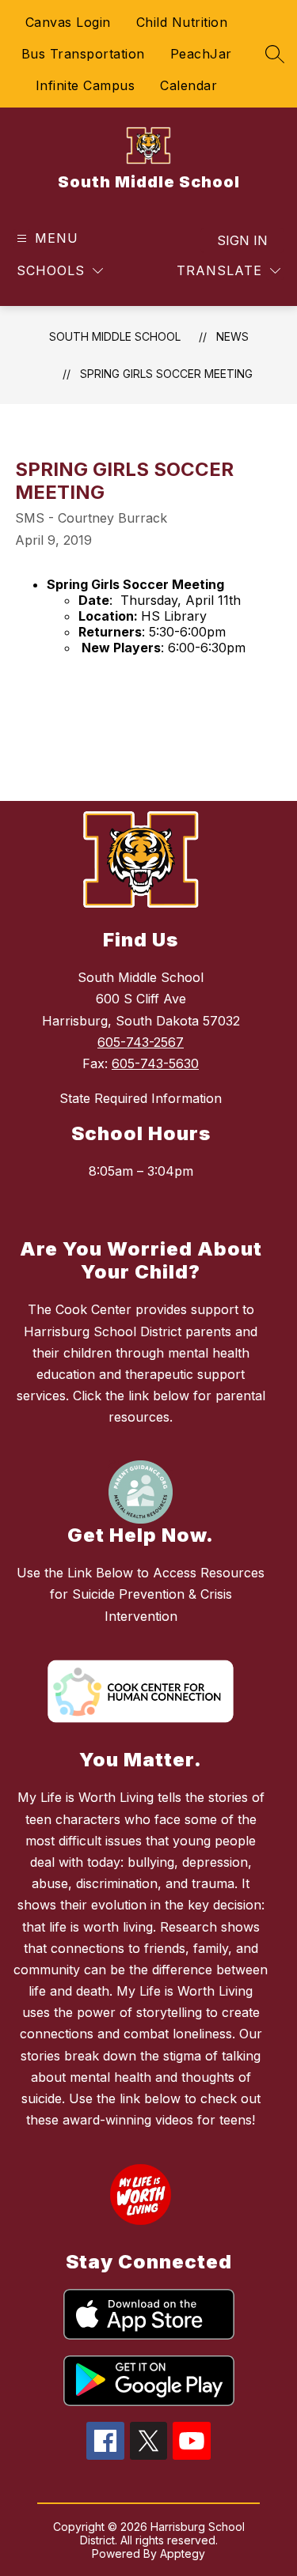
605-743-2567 (141, 1042)
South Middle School (115, 336)
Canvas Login (68, 22)
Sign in (242, 240)
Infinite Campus (86, 85)
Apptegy (183, 2553)
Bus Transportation (83, 54)
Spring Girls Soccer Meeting (166, 374)
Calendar (188, 85)
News (232, 336)
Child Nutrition (182, 22)
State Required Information (141, 1098)
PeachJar (201, 54)
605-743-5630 (155, 1063)
